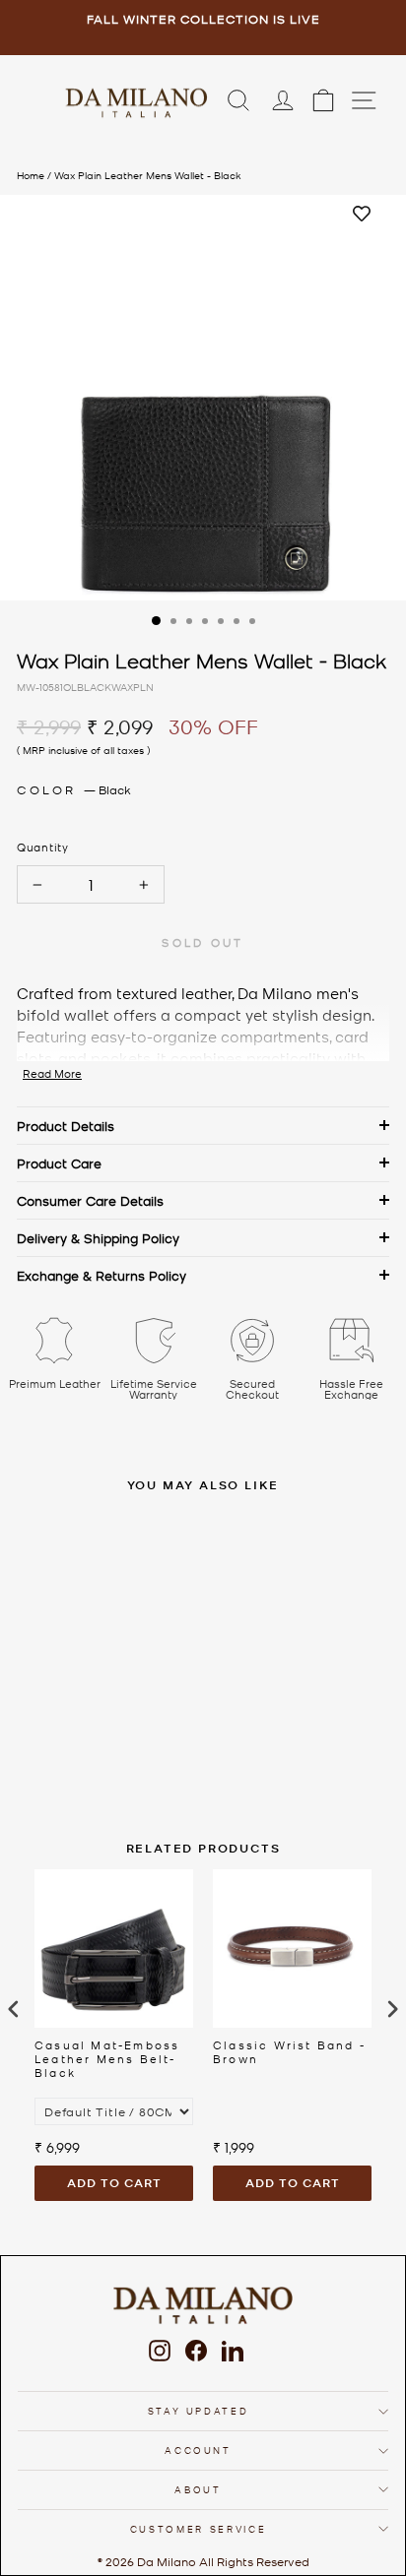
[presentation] (14, 2009)
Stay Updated (199, 2410)
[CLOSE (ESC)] (203, 398)
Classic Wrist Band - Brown (289, 2052)
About (198, 2489)
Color (74, 789)
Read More (52, 1073)
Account (198, 2450)
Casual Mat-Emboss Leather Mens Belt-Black (107, 2058)
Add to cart (114, 2183)
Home (31, 175)
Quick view (134, 1643)
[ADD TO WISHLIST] (362, 215)
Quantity (43, 847)
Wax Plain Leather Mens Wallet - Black (148, 175)
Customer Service (198, 2528)
